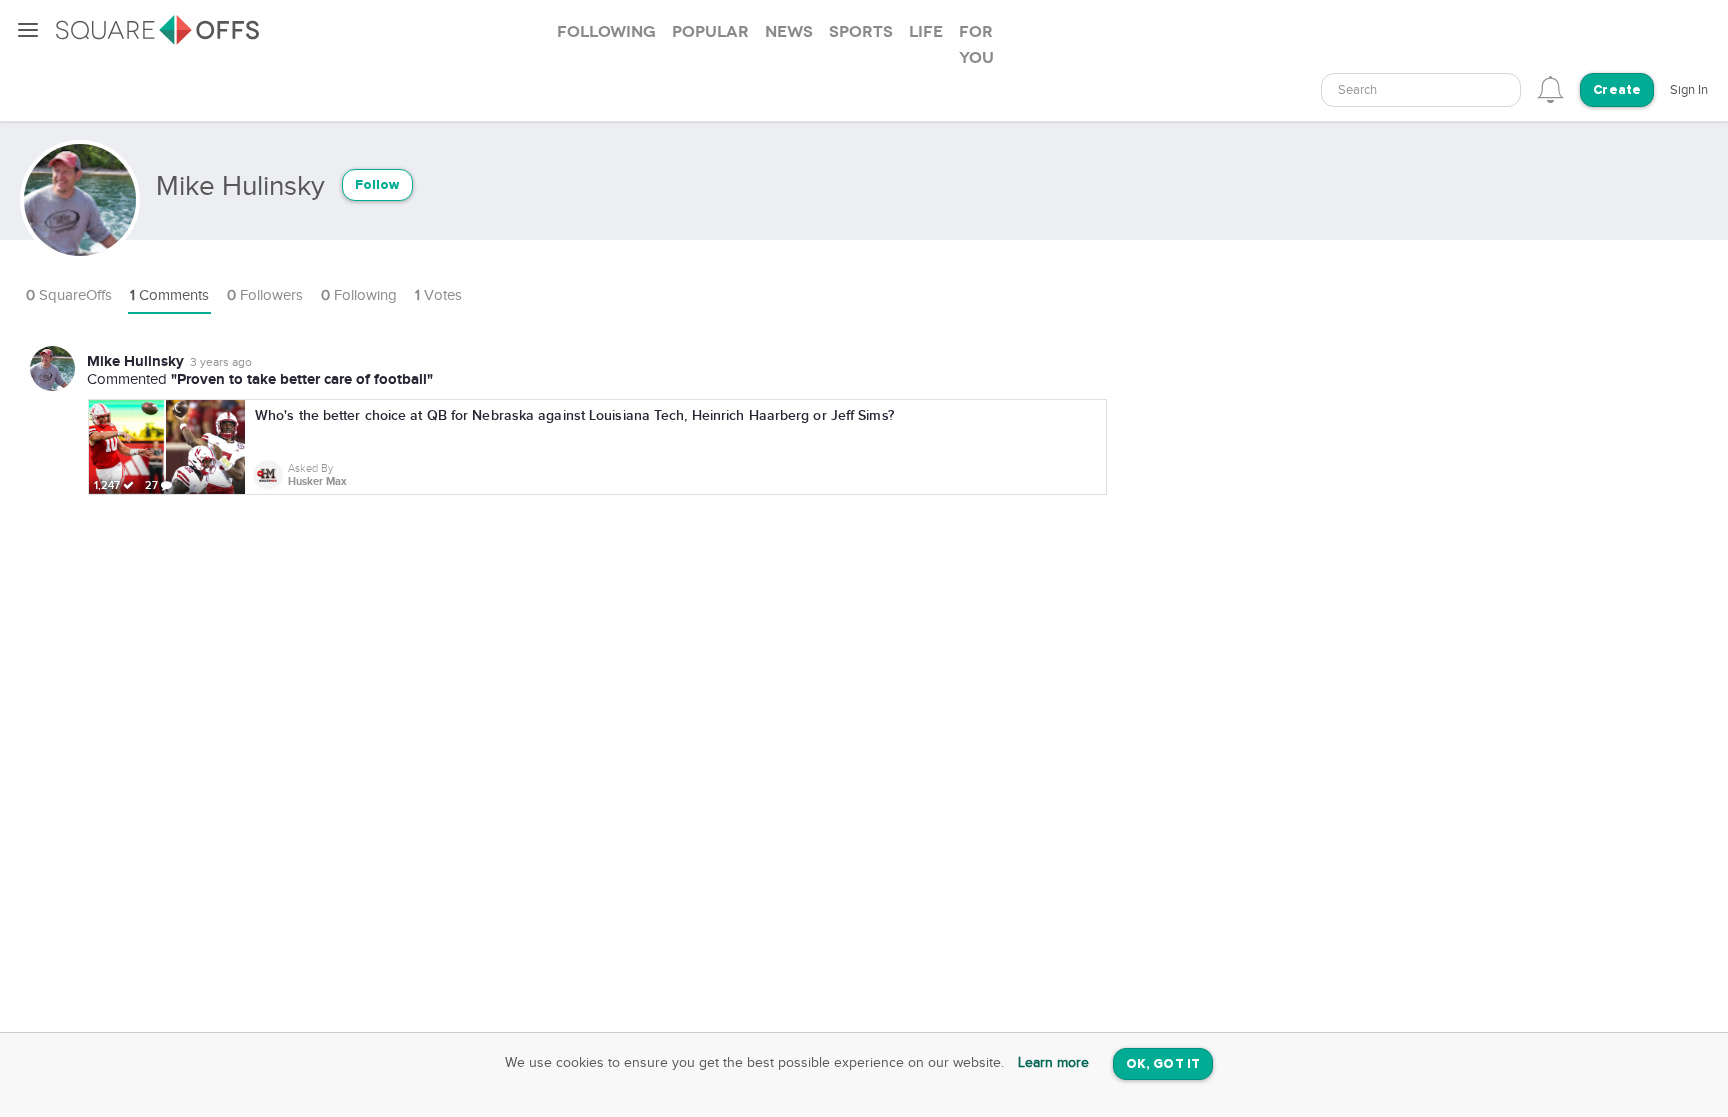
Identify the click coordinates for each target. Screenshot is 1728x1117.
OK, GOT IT (1163, 1064)
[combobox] (1421, 90)
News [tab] (789, 32)
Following (359, 295)
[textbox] (1421, 90)
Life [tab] (926, 32)
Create (1617, 90)
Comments (169, 295)
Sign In (1689, 90)
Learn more (1053, 1063)
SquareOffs (69, 295)
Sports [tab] (861, 32)
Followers (265, 295)
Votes (438, 295)
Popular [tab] (710, 32)
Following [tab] (606, 32)
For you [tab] (976, 45)
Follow (377, 185)
